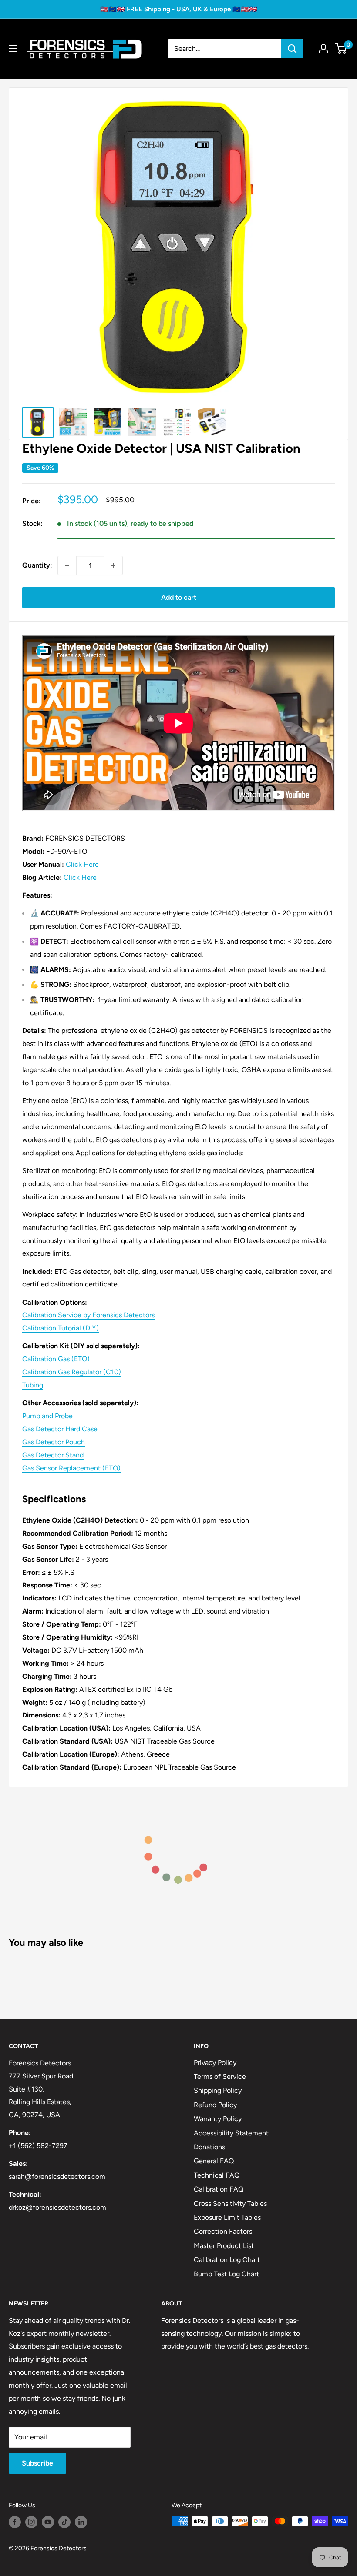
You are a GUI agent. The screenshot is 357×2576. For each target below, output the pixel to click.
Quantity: (37, 565)
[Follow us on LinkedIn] (81, 2522)
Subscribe (37, 2463)
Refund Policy (215, 2105)
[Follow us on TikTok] (64, 2522)
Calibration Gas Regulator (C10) (72, 1372)
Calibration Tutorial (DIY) (61, 1328)
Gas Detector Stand (53, 1455)
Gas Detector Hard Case (60, 1429)
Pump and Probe (47, 1416)
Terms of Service (220, 2077)
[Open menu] (13, 49)
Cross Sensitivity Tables (230, 2203)
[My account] (323, 49)
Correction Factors (223, 2231)
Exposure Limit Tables (227, 2217)
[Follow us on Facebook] (15, 2522)
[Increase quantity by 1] (113, 565)
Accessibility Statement (231, 2133)
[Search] (292, 49)
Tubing (33, 1385)
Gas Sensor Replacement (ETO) (71, 1468)
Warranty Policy (218, 2119)
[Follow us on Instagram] (31, 2522)
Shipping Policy (218, 2090)
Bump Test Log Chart (226, 2274)
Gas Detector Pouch (54, 1442)
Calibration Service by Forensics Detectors (88, 1315)
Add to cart (179, 597)
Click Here (82, 864)
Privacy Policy (215, 2063)
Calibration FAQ (219, 2189)
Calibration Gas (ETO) (56, 1359)
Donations (209, 2147)
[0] (341, 49)
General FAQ (214, 2161)
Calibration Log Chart (227, 2260)
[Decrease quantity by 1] (67, 565)
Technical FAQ (217, 2175)
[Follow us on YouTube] (48, 2522)
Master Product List (224, 2246)
